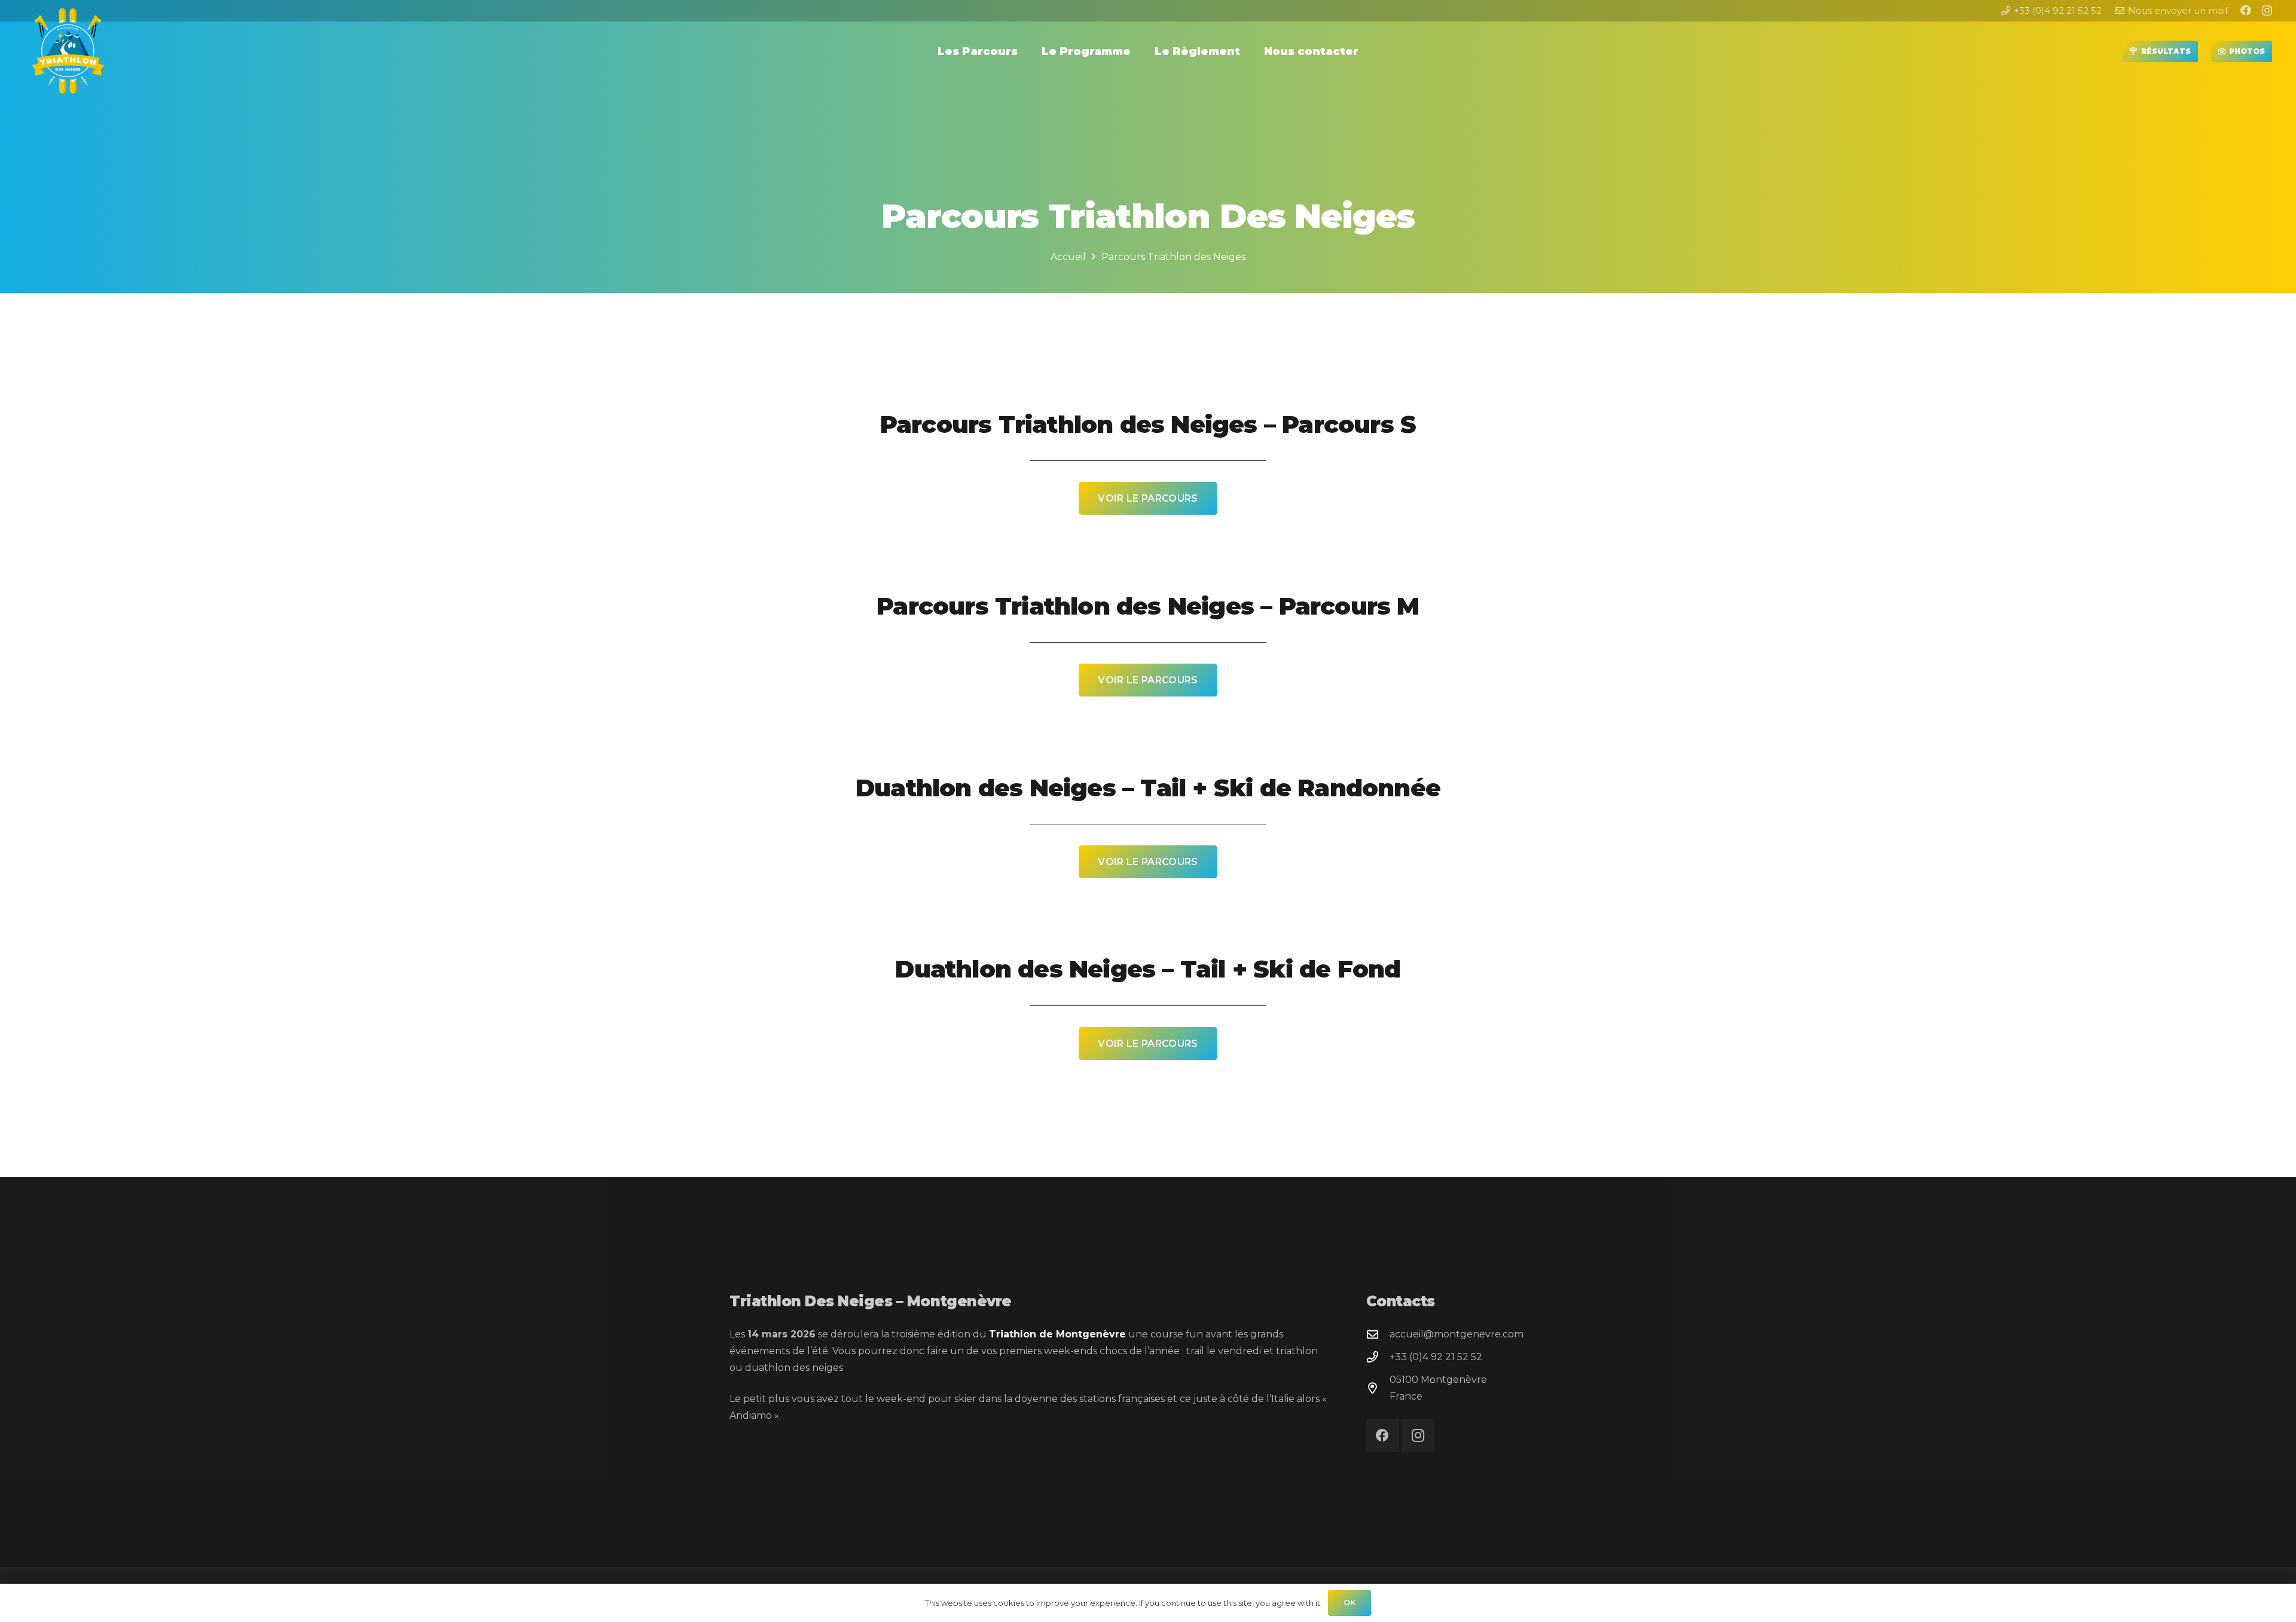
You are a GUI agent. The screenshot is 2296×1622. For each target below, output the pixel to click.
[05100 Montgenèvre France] (1378, 1388)
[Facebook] (2246, 10)
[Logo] (69, 51)
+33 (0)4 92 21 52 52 (1436, 1357)
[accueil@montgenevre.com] (1378, 1334)
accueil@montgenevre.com (1457, 1334)
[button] (1025, 51)
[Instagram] (2267, 11)
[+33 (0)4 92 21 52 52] (1378, 1357)
